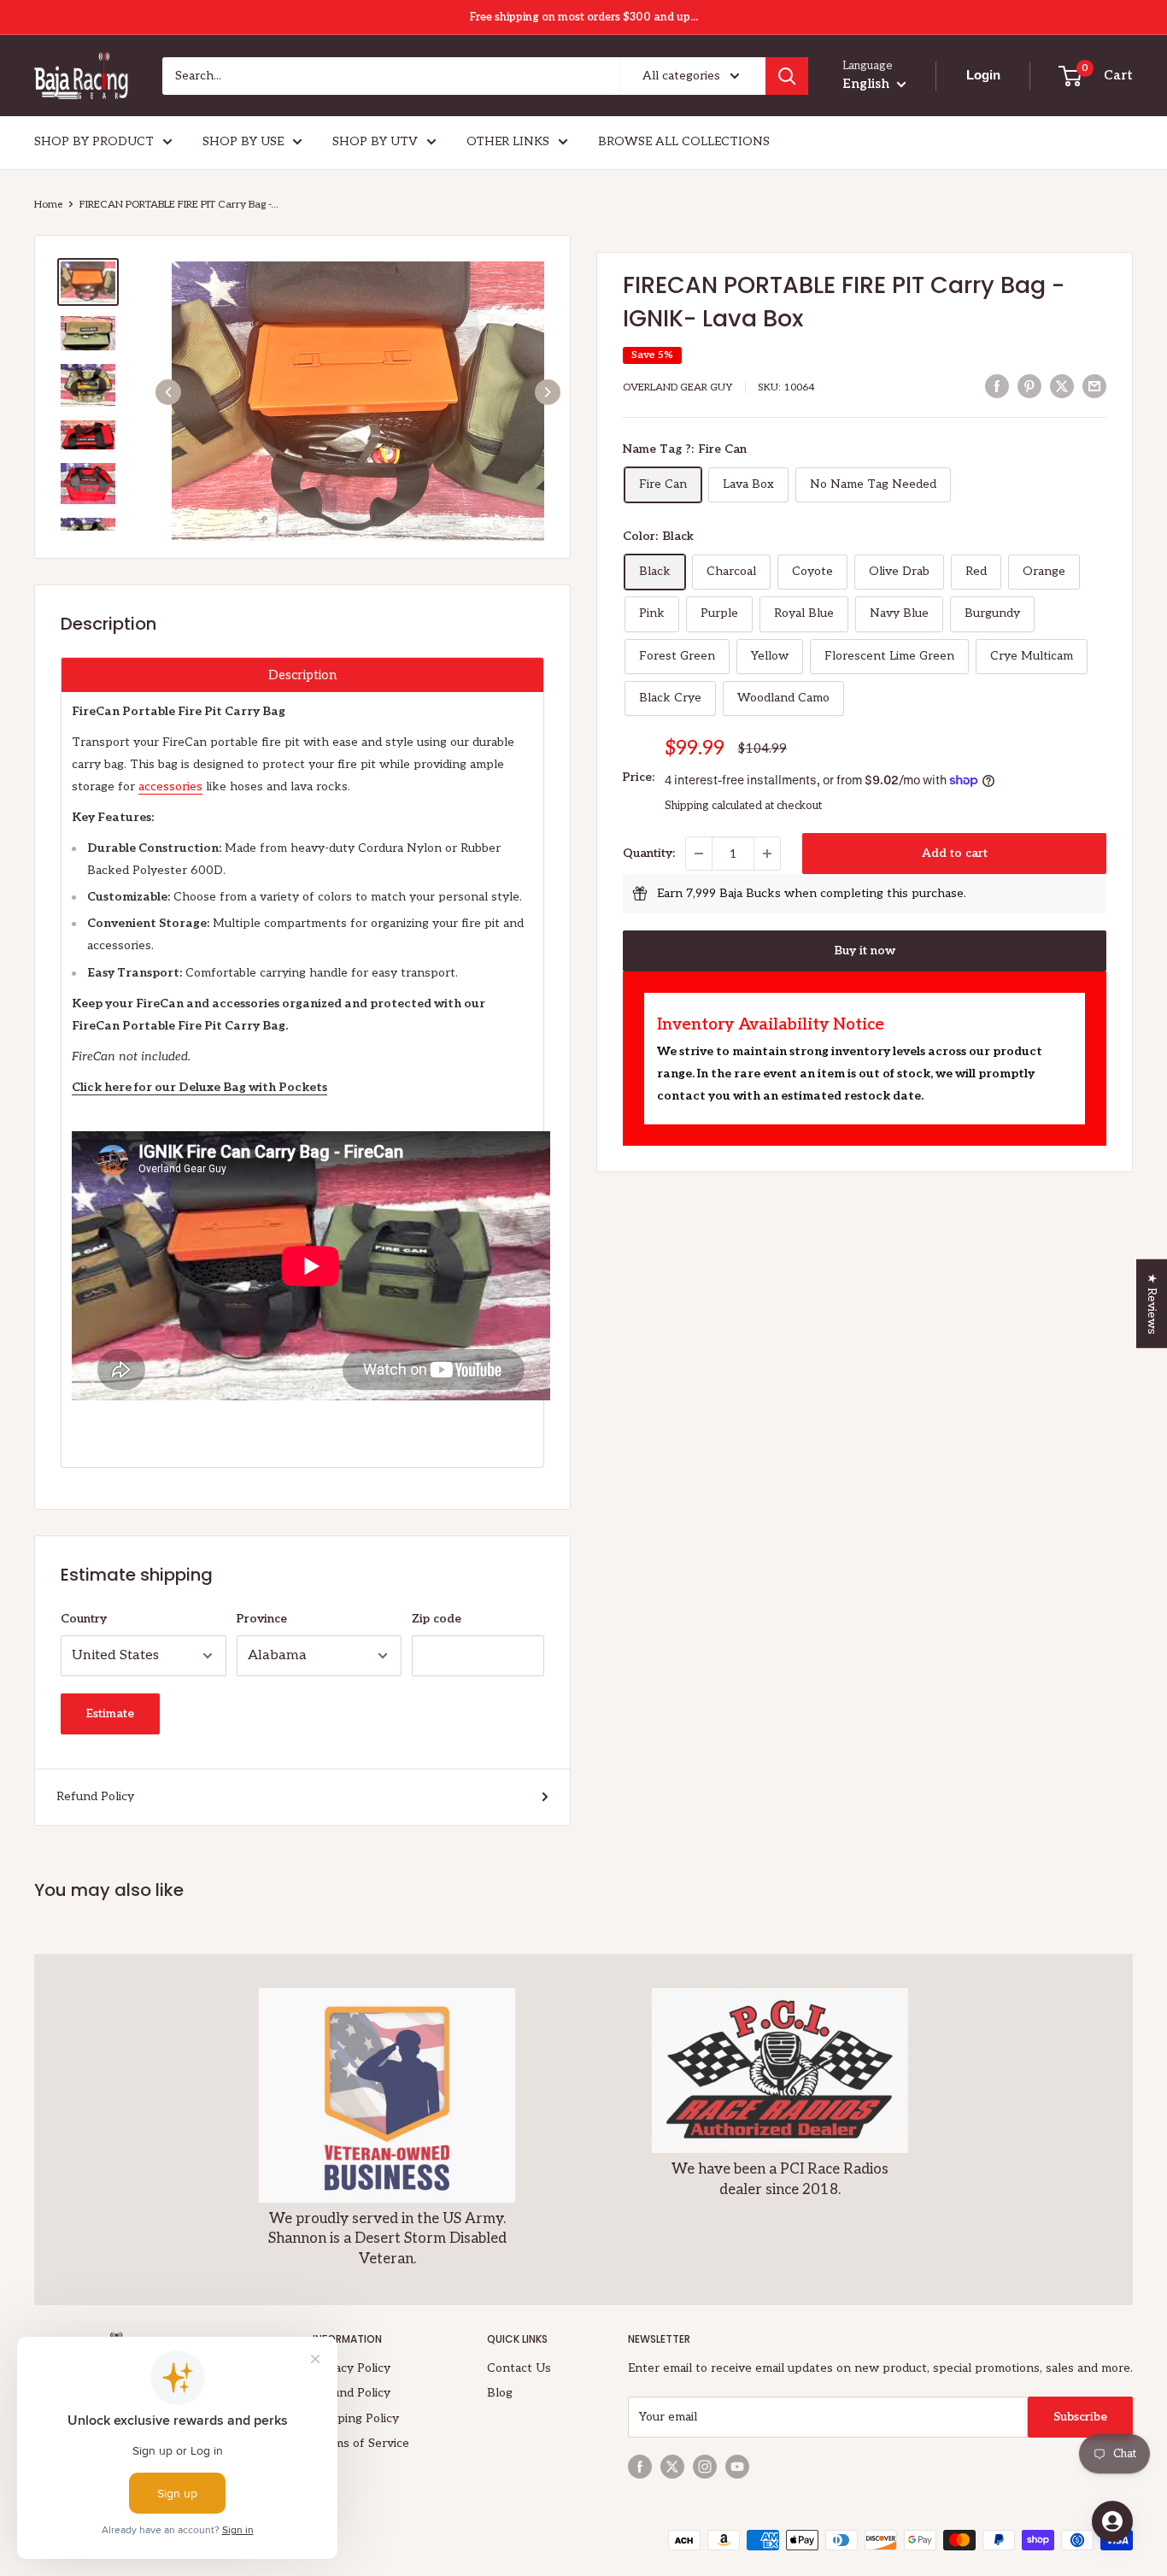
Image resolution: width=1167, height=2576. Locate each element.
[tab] (302, 675)
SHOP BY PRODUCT (94, 141)
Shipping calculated (713, 806)
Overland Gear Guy (678, 387)
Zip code (437, 1619)
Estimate (110, 1713)
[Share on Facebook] (997, 386)
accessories (170, 786)
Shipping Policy (356, 2418)
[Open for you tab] (1112, 2521)
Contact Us (519, 2368)
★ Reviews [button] (1152, 1303)
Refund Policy (95, 1796)
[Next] (548, 392)
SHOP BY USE (243, 141)
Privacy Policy (352, 2368)
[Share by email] (1094, 386)
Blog (500, 2393)
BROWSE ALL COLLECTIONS (684, 141)
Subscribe (1080, 2417)
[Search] (787, 76)
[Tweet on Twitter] (1062, 386)
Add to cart (955, 853)
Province (262, 1619)
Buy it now (865, 951)
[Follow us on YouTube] (737, 2467)
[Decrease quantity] (699, 854)
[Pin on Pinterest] (1029, 386)
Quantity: (649, 853)
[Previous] (168, 392)
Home (48, 205)
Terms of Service (361, 2443)
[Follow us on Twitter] (672, 2467)
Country (84, 1619)
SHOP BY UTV (375, 141)
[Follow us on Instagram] (705, 2467)
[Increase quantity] (767, 854)
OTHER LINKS (508, 141)
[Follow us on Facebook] (640, 2467)
